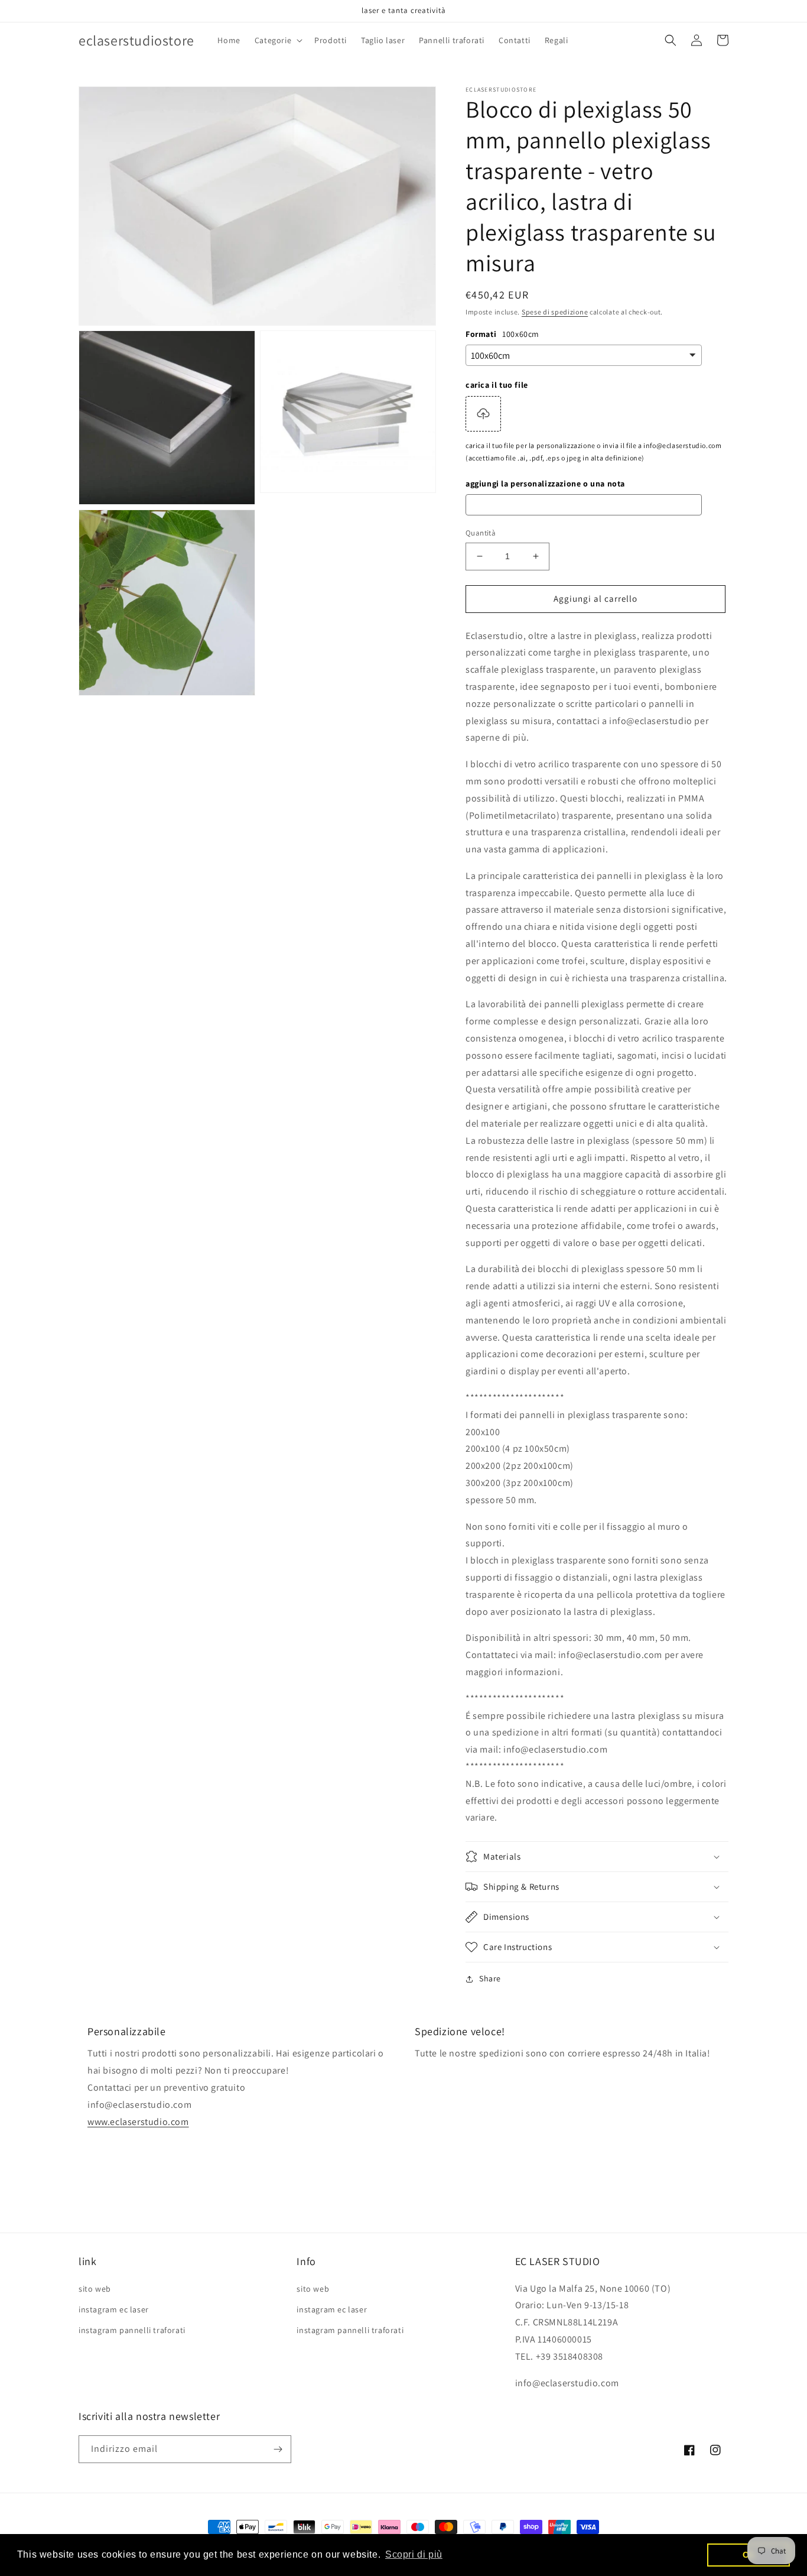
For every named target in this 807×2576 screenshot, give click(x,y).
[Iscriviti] (278, 2449)
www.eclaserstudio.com (138, 2122)
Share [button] (490, 1978)
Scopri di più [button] (414, 2554)
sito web (95, 2289)
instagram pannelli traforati (132, 2330)
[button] (277, 40)
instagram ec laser (114, 2309)
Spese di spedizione (555, 312)
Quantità (481, 533)
